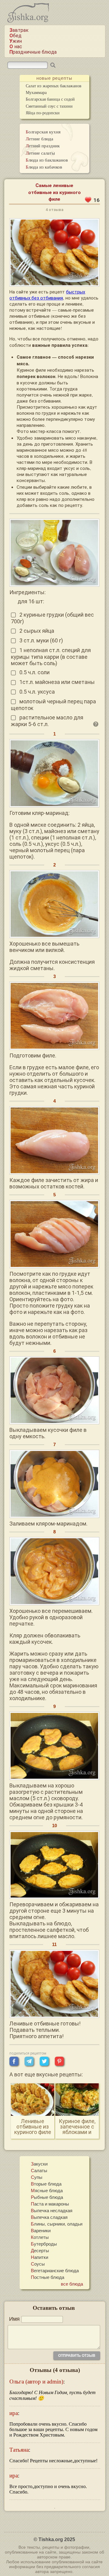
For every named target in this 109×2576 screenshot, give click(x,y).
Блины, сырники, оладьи (57, 2224)
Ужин (16, 41)
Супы (37, 2177)
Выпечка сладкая (49, 2217)
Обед (15, 36)
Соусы (38, 2264)
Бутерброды (44, 2244)
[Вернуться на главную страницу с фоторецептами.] (28, 21)
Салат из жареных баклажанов (54, 86)
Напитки (40, 2257)
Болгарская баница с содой (50, 99)
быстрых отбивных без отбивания (47, 295)
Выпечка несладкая (52, 2210)
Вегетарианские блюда (55, 2270)
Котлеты (40, 2237)
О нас (16, 47)
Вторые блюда (46, 2184)
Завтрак (19, 30)
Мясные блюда (47, 2190)
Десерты (40, 2250)
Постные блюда (48, 2277)
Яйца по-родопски (43, 113)
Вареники (41, 2230)
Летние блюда (40, 139)
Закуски (39, 2164)
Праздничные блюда (33, 52)
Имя (14, 2319)
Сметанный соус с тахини (49, 106)
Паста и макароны (50, 2204)
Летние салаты (40, 153)
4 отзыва (54, 210)
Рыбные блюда (47, 2197)
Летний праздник (43, 146)
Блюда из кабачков (44, 167)
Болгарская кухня (43, 132)
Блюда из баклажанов (47, 160)
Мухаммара (36, 92)
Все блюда (72, 2284)
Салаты (39, 2170)
